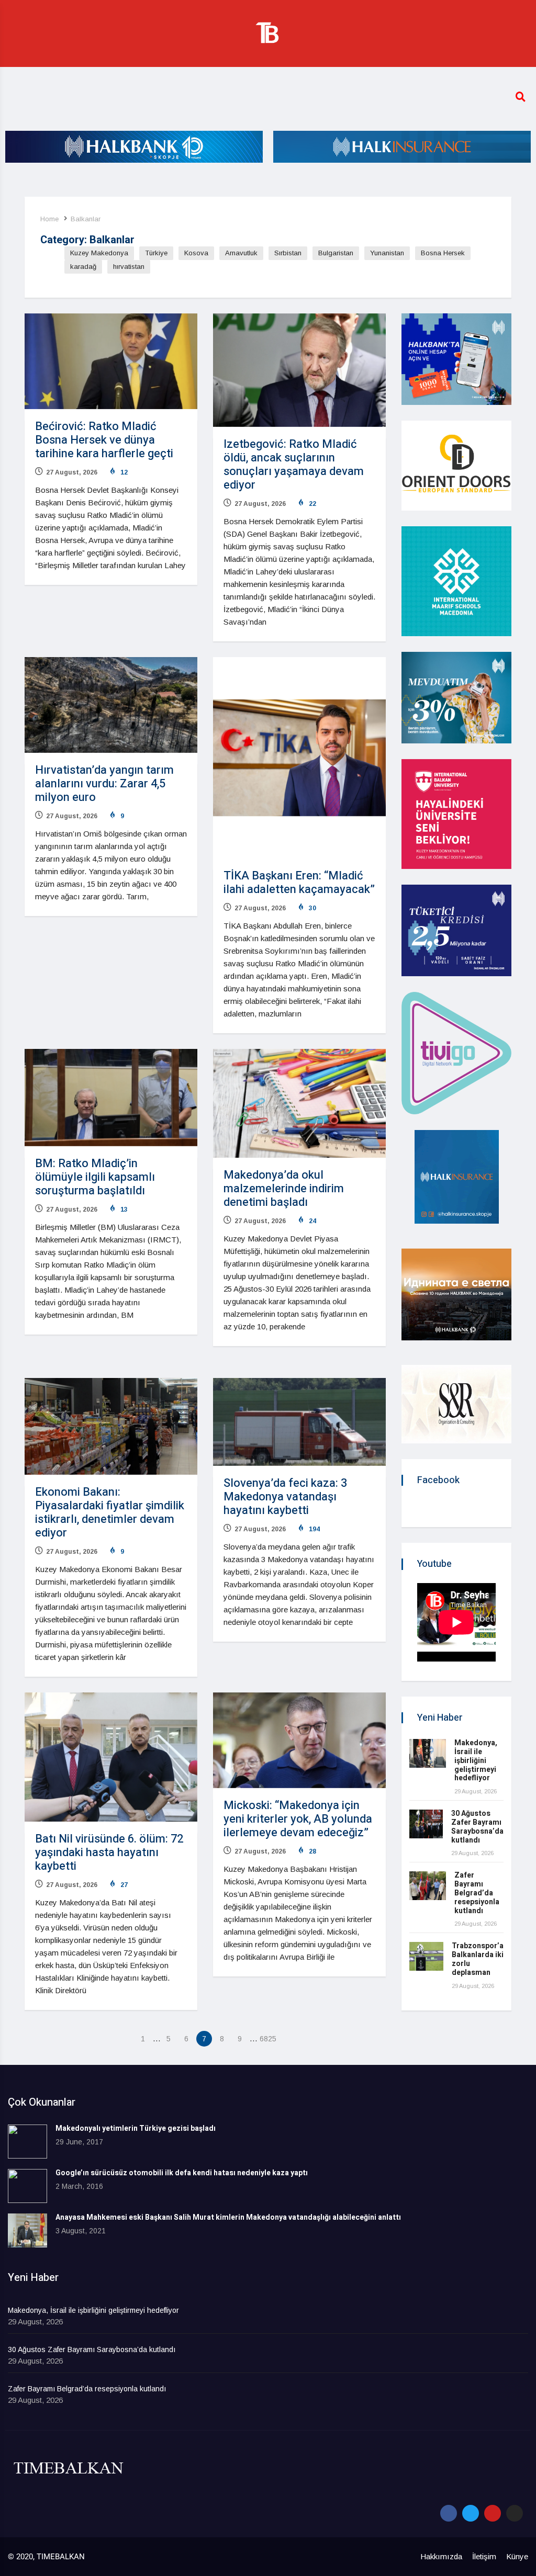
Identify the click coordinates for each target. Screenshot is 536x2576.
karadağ (83, 267)
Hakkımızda (441, 2556)
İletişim (484, 2556)
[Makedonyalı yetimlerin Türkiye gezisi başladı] (27, 2142)
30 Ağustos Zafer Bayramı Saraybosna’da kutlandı (477, 1827)
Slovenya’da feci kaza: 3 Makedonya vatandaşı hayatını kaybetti (285, 1497)
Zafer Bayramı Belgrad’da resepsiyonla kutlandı (477, 1893)
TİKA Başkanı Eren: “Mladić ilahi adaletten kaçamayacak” (299, 883)
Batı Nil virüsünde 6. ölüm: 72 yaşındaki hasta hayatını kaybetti (109, 1852)
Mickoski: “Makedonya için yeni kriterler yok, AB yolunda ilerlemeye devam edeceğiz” (298, 1819)
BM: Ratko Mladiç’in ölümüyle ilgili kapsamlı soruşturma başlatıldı (95, 1177)
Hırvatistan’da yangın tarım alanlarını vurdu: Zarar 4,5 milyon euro (104, 784)
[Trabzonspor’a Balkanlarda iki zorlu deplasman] (426, 1956)
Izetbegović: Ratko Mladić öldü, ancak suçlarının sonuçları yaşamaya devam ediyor (294, 465)
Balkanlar (86, 219)
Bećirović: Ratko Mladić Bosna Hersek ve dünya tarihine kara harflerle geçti (104, 440)
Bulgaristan (336, 253)
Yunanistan (387, 253)
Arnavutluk (241, 253)
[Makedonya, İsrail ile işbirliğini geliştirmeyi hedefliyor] (428, 1753)
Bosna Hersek (443, 253)
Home (49, 219)
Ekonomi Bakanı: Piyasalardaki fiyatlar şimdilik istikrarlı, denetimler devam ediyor (110, 1512)
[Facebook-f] (449, 2513)
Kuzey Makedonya (99, 253)
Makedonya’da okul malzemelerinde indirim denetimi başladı (284, 1189)
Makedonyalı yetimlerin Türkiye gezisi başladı (136, 2128)
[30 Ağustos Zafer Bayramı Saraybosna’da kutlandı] (426, 1824)
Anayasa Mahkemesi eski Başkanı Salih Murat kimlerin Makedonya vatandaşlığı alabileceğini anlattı (228, 2217)
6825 (267, 2039)
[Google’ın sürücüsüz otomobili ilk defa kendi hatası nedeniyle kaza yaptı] (27, 2186)
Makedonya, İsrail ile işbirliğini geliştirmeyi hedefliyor (476, 1760)
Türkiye (156, 253)
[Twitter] (471, 2513)
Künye (517, 2556)
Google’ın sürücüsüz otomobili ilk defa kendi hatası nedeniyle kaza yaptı (182, 2173)
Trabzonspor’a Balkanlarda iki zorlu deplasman (478, 1959)
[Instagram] (515, 2513)
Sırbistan (288, 253)
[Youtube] (493, 2513)
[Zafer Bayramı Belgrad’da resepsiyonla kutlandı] (428, 1886)
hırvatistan (129, 267)
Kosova (196, 253)
